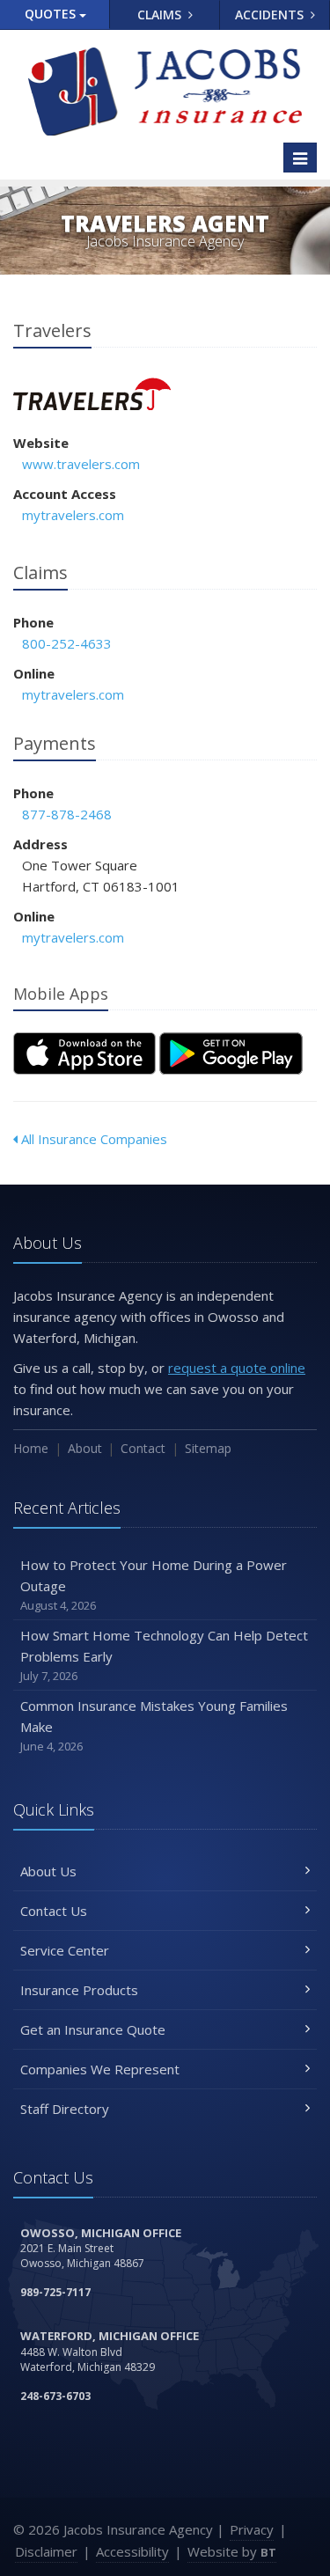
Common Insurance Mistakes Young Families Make (154, 1725)
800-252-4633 (67, 643)
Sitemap (208, 1448)
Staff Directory (65, 2109)
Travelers (92, 394)
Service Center (65, 1950)
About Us (48, 1871)
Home (31, 1448)
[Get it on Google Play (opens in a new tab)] (231, 1053)
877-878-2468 (67, 814)
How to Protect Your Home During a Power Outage (154, 1585)
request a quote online (237, 1368)
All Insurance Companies (92, 1139)
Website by (232, 2551)
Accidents (271, 15)
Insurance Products (79, 1990)
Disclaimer (46, 2551)
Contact (143, 1448)
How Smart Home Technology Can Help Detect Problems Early (164, 1655)
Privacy (252, 2529)
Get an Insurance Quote (93, 2029)
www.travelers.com (81, 464)
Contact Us (54, 1911)
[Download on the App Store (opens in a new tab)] (84, 1053)
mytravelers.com (73, 515)
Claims (161, 15)
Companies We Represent (100, 2069)
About (85, 1448)
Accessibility (132, 2551)
